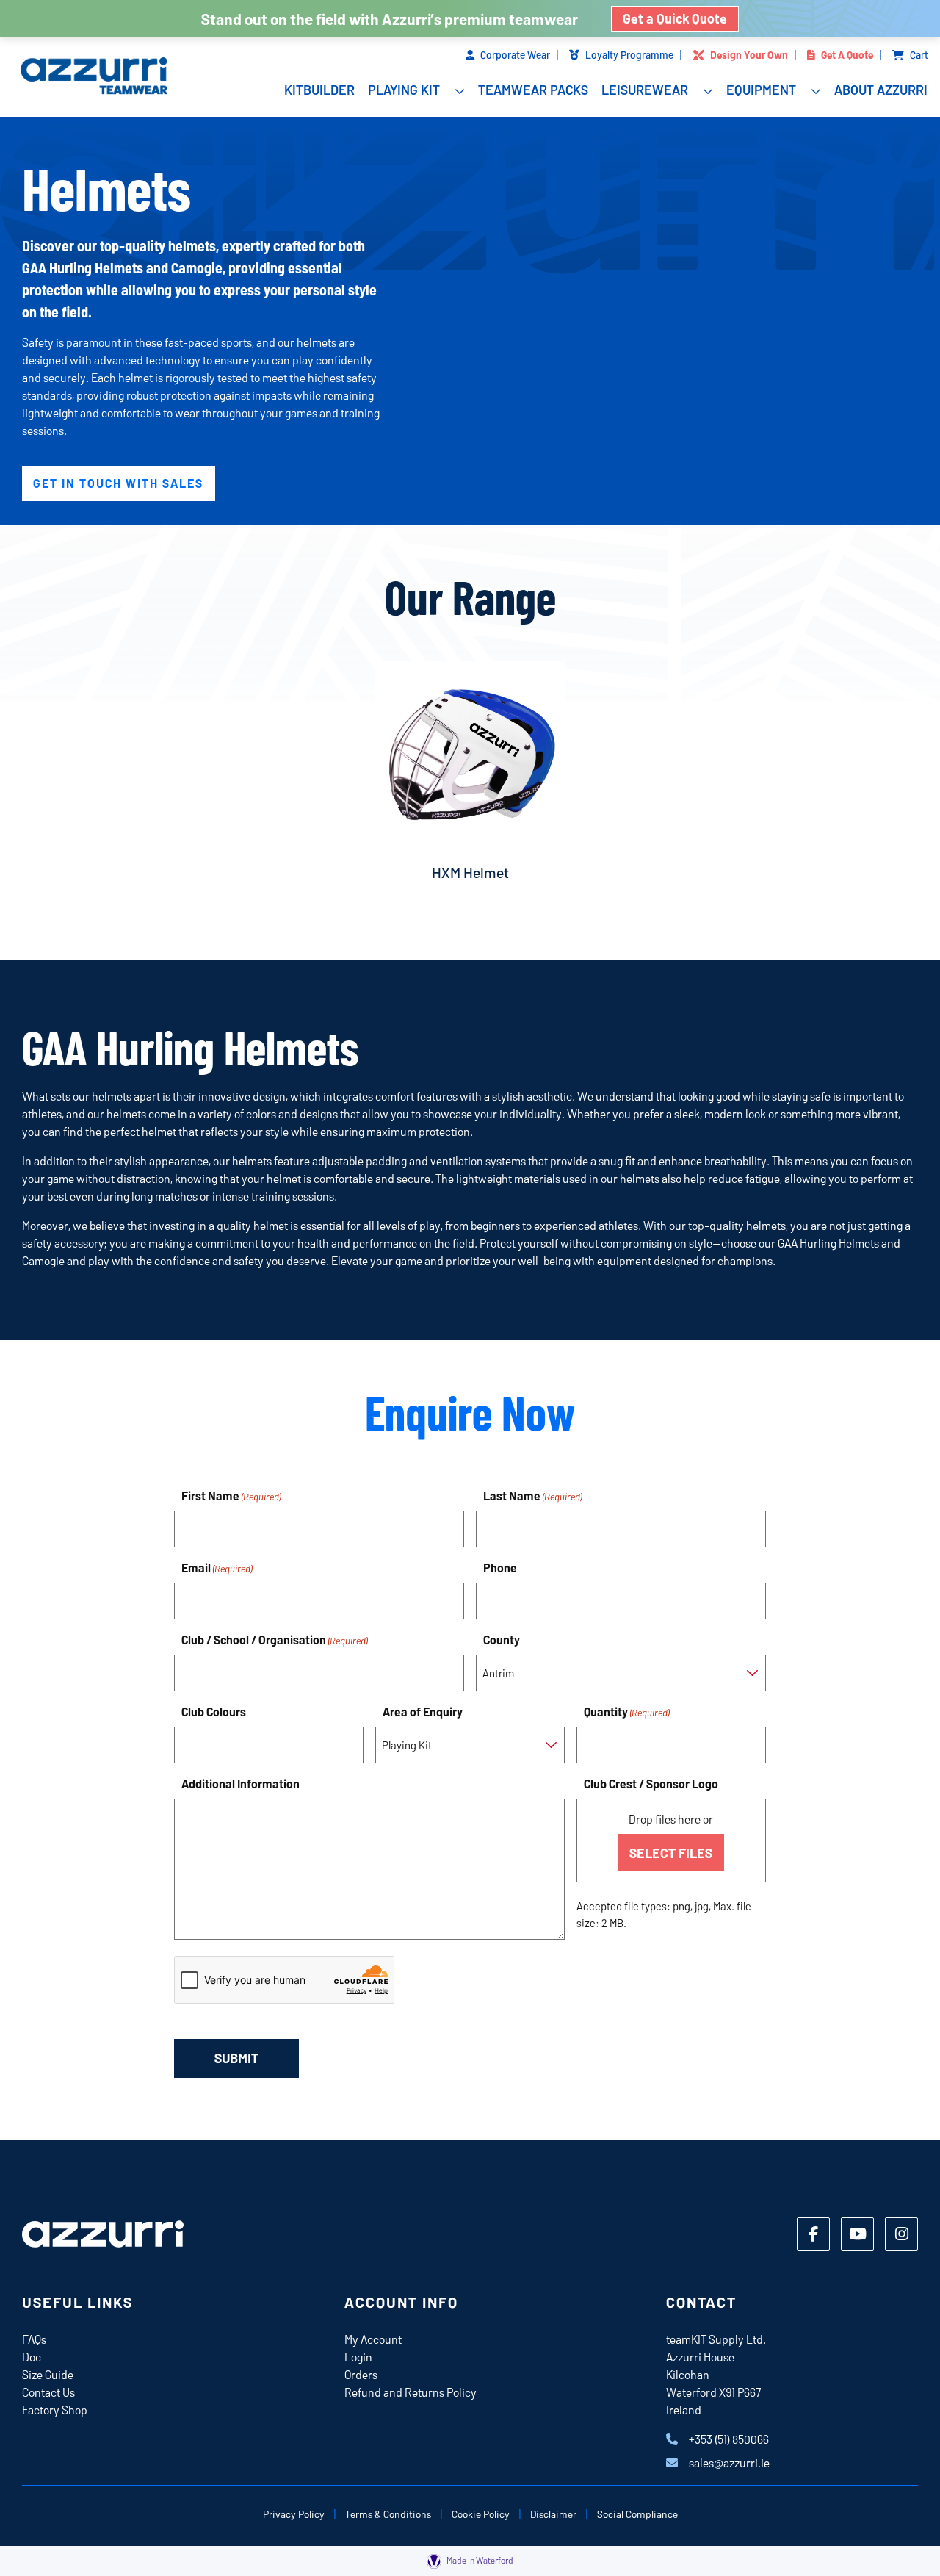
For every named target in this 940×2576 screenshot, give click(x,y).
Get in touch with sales (118, 483)
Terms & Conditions (388, 2514)
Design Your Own (749, 55)
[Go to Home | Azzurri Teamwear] (91, 78)
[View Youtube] (857, 2234)
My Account (373, 2339)
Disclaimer (553, 2514)
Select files (671, 1853)
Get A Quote (847, 55)
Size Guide (48, 2374)
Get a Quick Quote (675, 18)
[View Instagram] (901, 2234)
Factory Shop (55, 2410)
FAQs (34, 2339)
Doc (32, 2357)
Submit (236, 2058)
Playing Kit (404, 90)
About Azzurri (881, 90)
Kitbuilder (319, 90)
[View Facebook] (813, 2234)
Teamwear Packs (533, 90)
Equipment (761, 90)
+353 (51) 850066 (729, 2439)
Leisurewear (645, 90)
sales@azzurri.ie (729, 2462)
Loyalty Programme (629, 55)
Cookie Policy (481, 2514)
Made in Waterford (479, 2560)
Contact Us (48, 2392)
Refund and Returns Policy (411, 2392)
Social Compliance (637, 2514)
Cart (919, 55)
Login (358, 2357)
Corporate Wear (515, 55)
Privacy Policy (294, 2514)
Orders (361, 2374)
